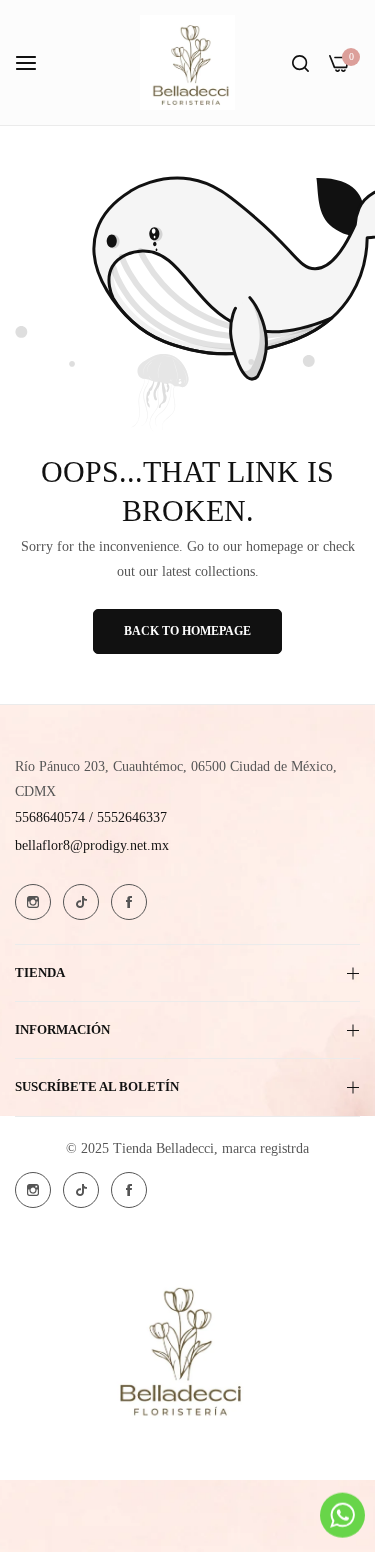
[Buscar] (300, 62)
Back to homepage (187, 631)
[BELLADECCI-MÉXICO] (187, 62)
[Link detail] (33, 902)
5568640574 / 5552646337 (91, 817)
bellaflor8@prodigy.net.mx (92, 845)
